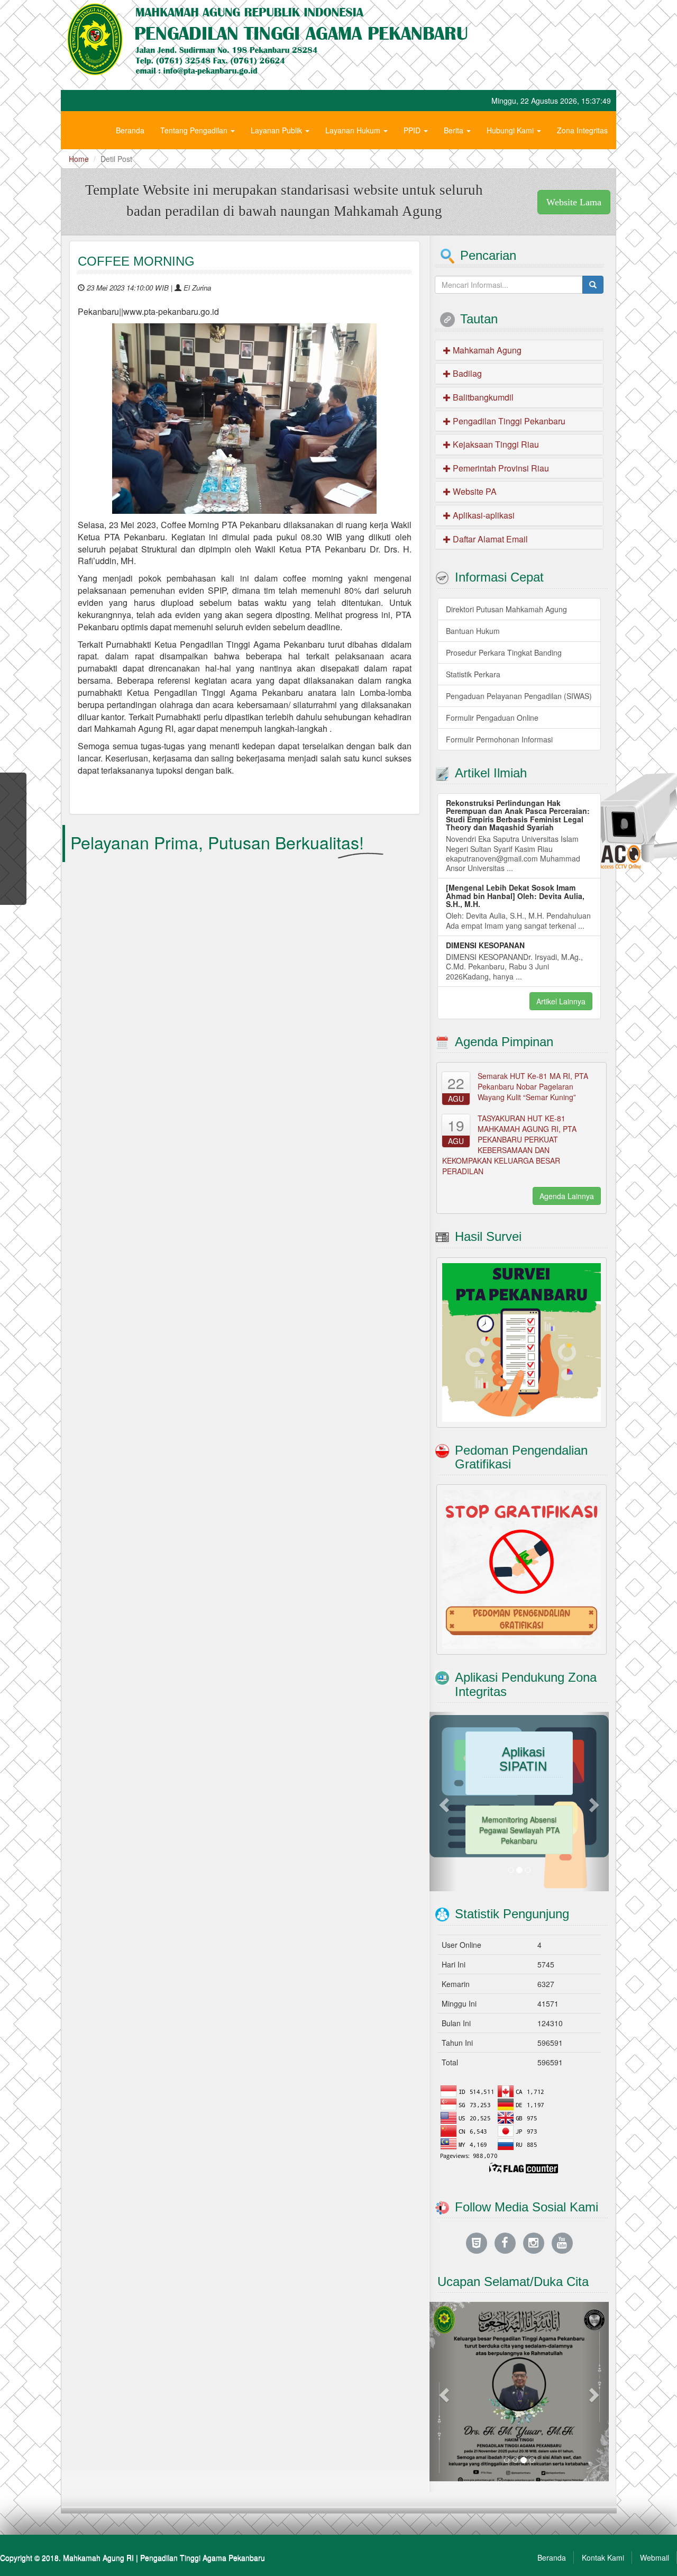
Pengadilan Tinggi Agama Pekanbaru (203, 2557)
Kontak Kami (603, 2557)
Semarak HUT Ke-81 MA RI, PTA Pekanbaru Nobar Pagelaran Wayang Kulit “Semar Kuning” (533, 1086)
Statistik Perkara (473, 674)
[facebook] (505, 2242)
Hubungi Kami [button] (511, 130)
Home (79, 159)
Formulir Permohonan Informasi (499, 739)
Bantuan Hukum (473, 631)
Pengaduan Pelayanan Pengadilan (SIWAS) (519, 696)
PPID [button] (413, 130)
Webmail (655, 2557)
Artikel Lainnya (561, 1001)
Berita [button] (455, 130)
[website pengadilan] (477, 2242)
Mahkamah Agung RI (98, 2557)
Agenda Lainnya (567, 1196)
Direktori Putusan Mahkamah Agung (506, 609)
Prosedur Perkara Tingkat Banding (504, 652)
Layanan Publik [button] (277, 130)
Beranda (130, 130)
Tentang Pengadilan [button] (195, 130)
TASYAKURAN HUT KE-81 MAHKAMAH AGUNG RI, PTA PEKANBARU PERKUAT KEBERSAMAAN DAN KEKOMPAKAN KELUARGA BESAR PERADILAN (509, 1145)
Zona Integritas (582, 130)
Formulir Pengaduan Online (492, 718)
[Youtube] (562, 2242)
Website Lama (574, 202)
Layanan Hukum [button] (354, 130)
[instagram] (534, 2242)
